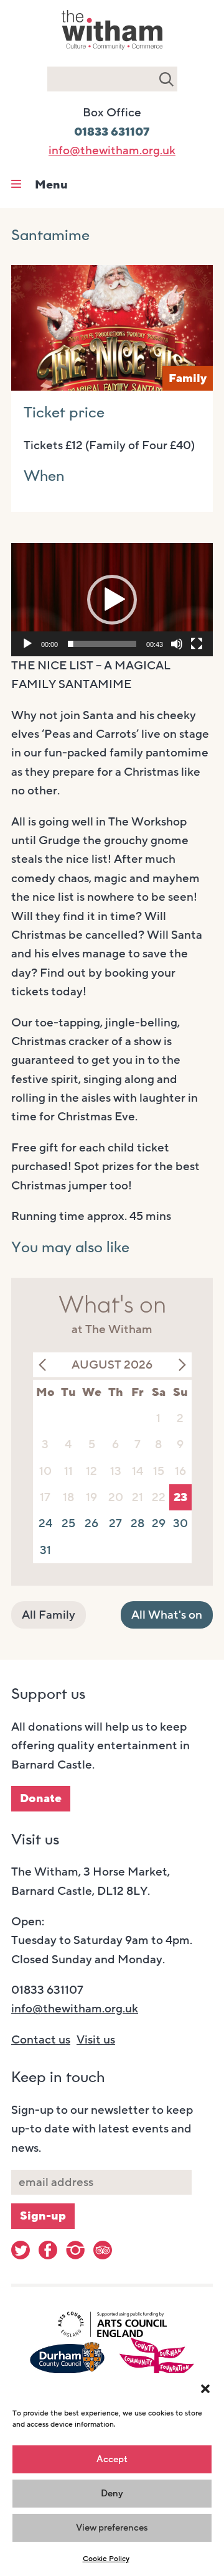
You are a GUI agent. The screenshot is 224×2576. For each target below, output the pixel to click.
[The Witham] (112, 51)
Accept (112, 2459)
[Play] (27, 644)
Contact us (41, 2040)
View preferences (112, 2527)
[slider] (102, 644)
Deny (112, 2493)
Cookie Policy (106, 2559)
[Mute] (177, 644)
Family (188, 378)
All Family (49, 1615)
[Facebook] (48, 2250)
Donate (41, 1798)
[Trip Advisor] (103, 2250)
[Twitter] (21, 2250)
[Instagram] (75, 2250)
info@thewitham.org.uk (112, 151)
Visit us (96, 2040)
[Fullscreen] (197, 644)
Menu (51, 185)
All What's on (167, 1615)
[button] (205, 2389)
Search (166, 79)
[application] (112, 600)
